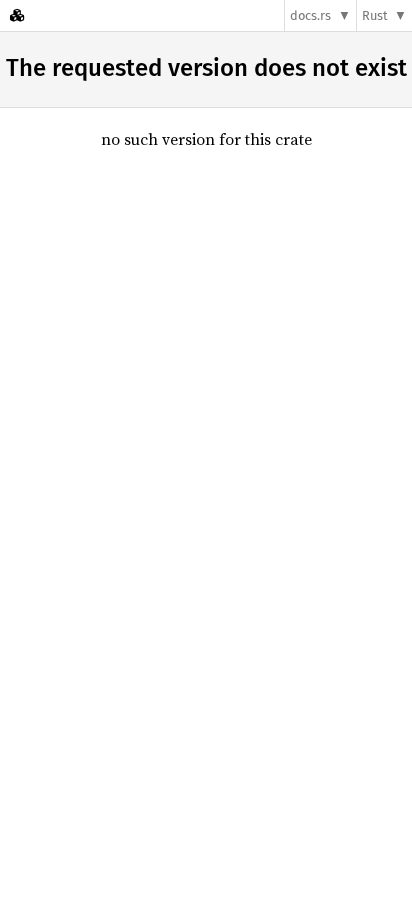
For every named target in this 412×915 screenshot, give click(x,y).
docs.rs (310, 15)
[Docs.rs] (17, 15)
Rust (375, 15)
